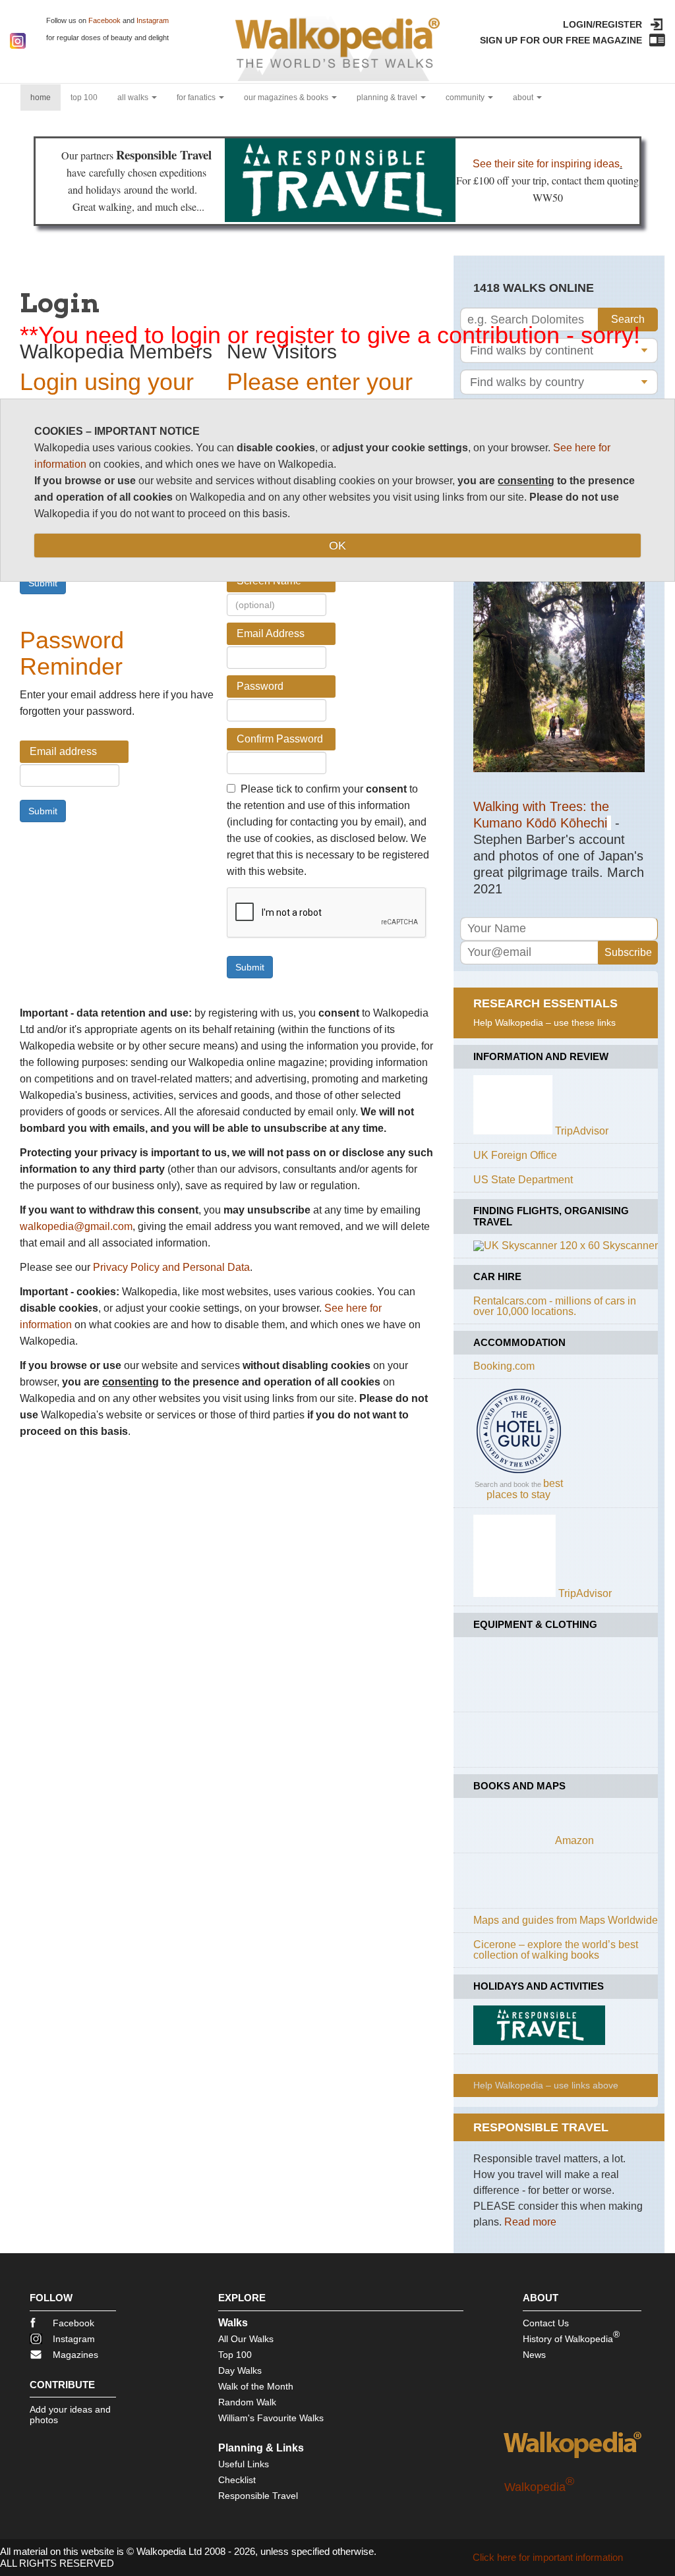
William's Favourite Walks (271, 2418)
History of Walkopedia (571, 2337)
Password (260, 686)
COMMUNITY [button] (466, 98)
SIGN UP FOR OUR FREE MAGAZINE (561, 40)
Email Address (271, 633)
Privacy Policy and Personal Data (171, 1267)
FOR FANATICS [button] (197, 98)
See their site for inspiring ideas (546, 164)
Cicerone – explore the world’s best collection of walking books (556, 1950)
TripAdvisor (582, 1131)
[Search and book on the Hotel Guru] (519, 1473)
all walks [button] (134, 98)
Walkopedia (539, 2487)
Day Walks (240, 2370)
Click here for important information (548, 2557)
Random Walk (247, 2402)
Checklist (237, 2480)
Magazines (75, 2355)
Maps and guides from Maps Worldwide (566, 1920)
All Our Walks (246, 2339)
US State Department (523, 1180)
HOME (45, 97)
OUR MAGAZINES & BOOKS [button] (287, 98)
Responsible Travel (258, 2496)
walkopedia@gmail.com (76, 1226)
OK (337, 546)
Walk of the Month (256, 2386)
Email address (63, 751)
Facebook (104, 20)
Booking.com (504, 1366)
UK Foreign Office (515, 1155)
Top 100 (235, 2355)
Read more (530, 2222)
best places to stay (525, 1489)
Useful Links (244, 2464)
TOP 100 (84, 98)
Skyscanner (630, 1246)
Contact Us (546, 2323)
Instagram (153, 20)
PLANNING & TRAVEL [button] (388, 98)
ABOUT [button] (524, 98)
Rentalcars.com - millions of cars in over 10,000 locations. (555, 1306)
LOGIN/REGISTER (602, 24)
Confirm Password (280, 739)
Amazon (574, 1840)
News (534, 2355)
